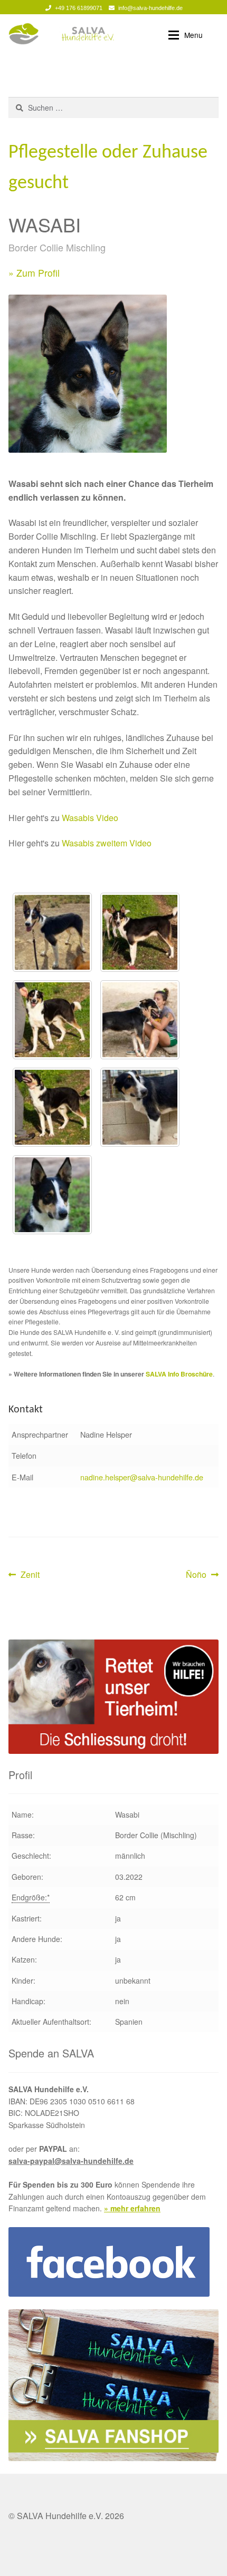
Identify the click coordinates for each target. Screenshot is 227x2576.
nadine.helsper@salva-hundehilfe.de (142, 1477)
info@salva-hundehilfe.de (150, 8)
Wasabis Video (90, 818)
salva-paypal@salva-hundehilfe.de (71, 2161)
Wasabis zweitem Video (107, 843)
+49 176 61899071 (79, 8)
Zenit (30, 1575)
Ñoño (202, 1575)
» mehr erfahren (132, 2208)
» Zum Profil (34, 273)
